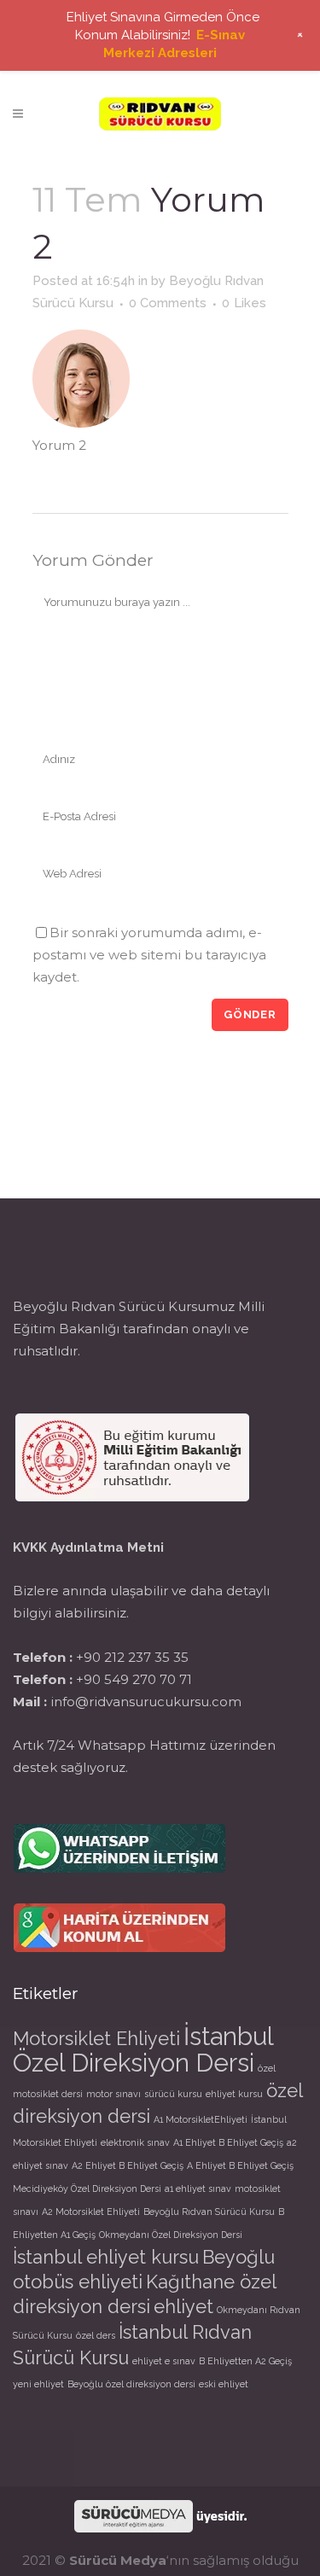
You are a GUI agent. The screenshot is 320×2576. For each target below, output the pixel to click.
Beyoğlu (239, 2257)
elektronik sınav (135, 2142)
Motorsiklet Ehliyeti (96, 2038)
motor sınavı (113, 2094)
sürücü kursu (173, 2094)
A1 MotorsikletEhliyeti (201, 2119)
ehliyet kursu (234, 2094)
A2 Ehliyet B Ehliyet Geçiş (128, 2165)
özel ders (96, 2335)
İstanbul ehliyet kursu (106, 2257)
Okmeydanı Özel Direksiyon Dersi (171, 2235)
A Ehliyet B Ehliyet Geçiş (240, 2165)
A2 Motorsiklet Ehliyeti (91, 2212)
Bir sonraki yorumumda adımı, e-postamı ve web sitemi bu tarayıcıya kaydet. (149, 955)
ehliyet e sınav (164, 2361)
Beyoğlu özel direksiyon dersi (131, 2384)
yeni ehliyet (38, 2384)
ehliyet (183, 2306)
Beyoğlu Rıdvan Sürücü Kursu (209, 2212)
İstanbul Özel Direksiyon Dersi (143, 2049)
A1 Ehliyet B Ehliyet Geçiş (228, 2142)
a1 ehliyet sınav (198, 2188)
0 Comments (168, 303)
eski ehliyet (224, 2384)
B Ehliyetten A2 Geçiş (245, 2361)
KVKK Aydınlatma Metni (88, 1547)
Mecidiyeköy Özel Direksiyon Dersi (87, 2188)
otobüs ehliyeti (78, 2282)
